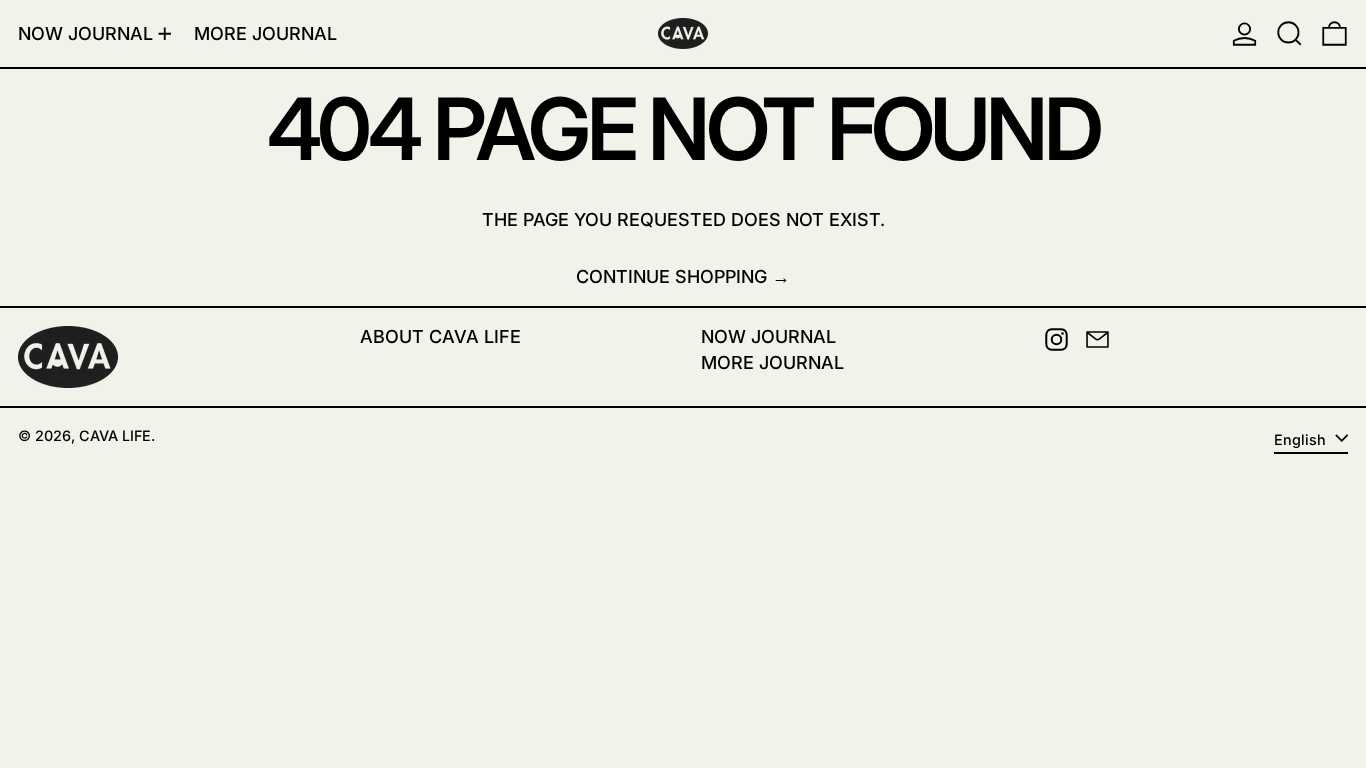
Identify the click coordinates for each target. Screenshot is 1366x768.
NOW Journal (768, 336)
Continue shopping (671, 276)
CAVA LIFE (115, 435)
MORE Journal (772, 362)
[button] (1289, 33)
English (1302, 439)
